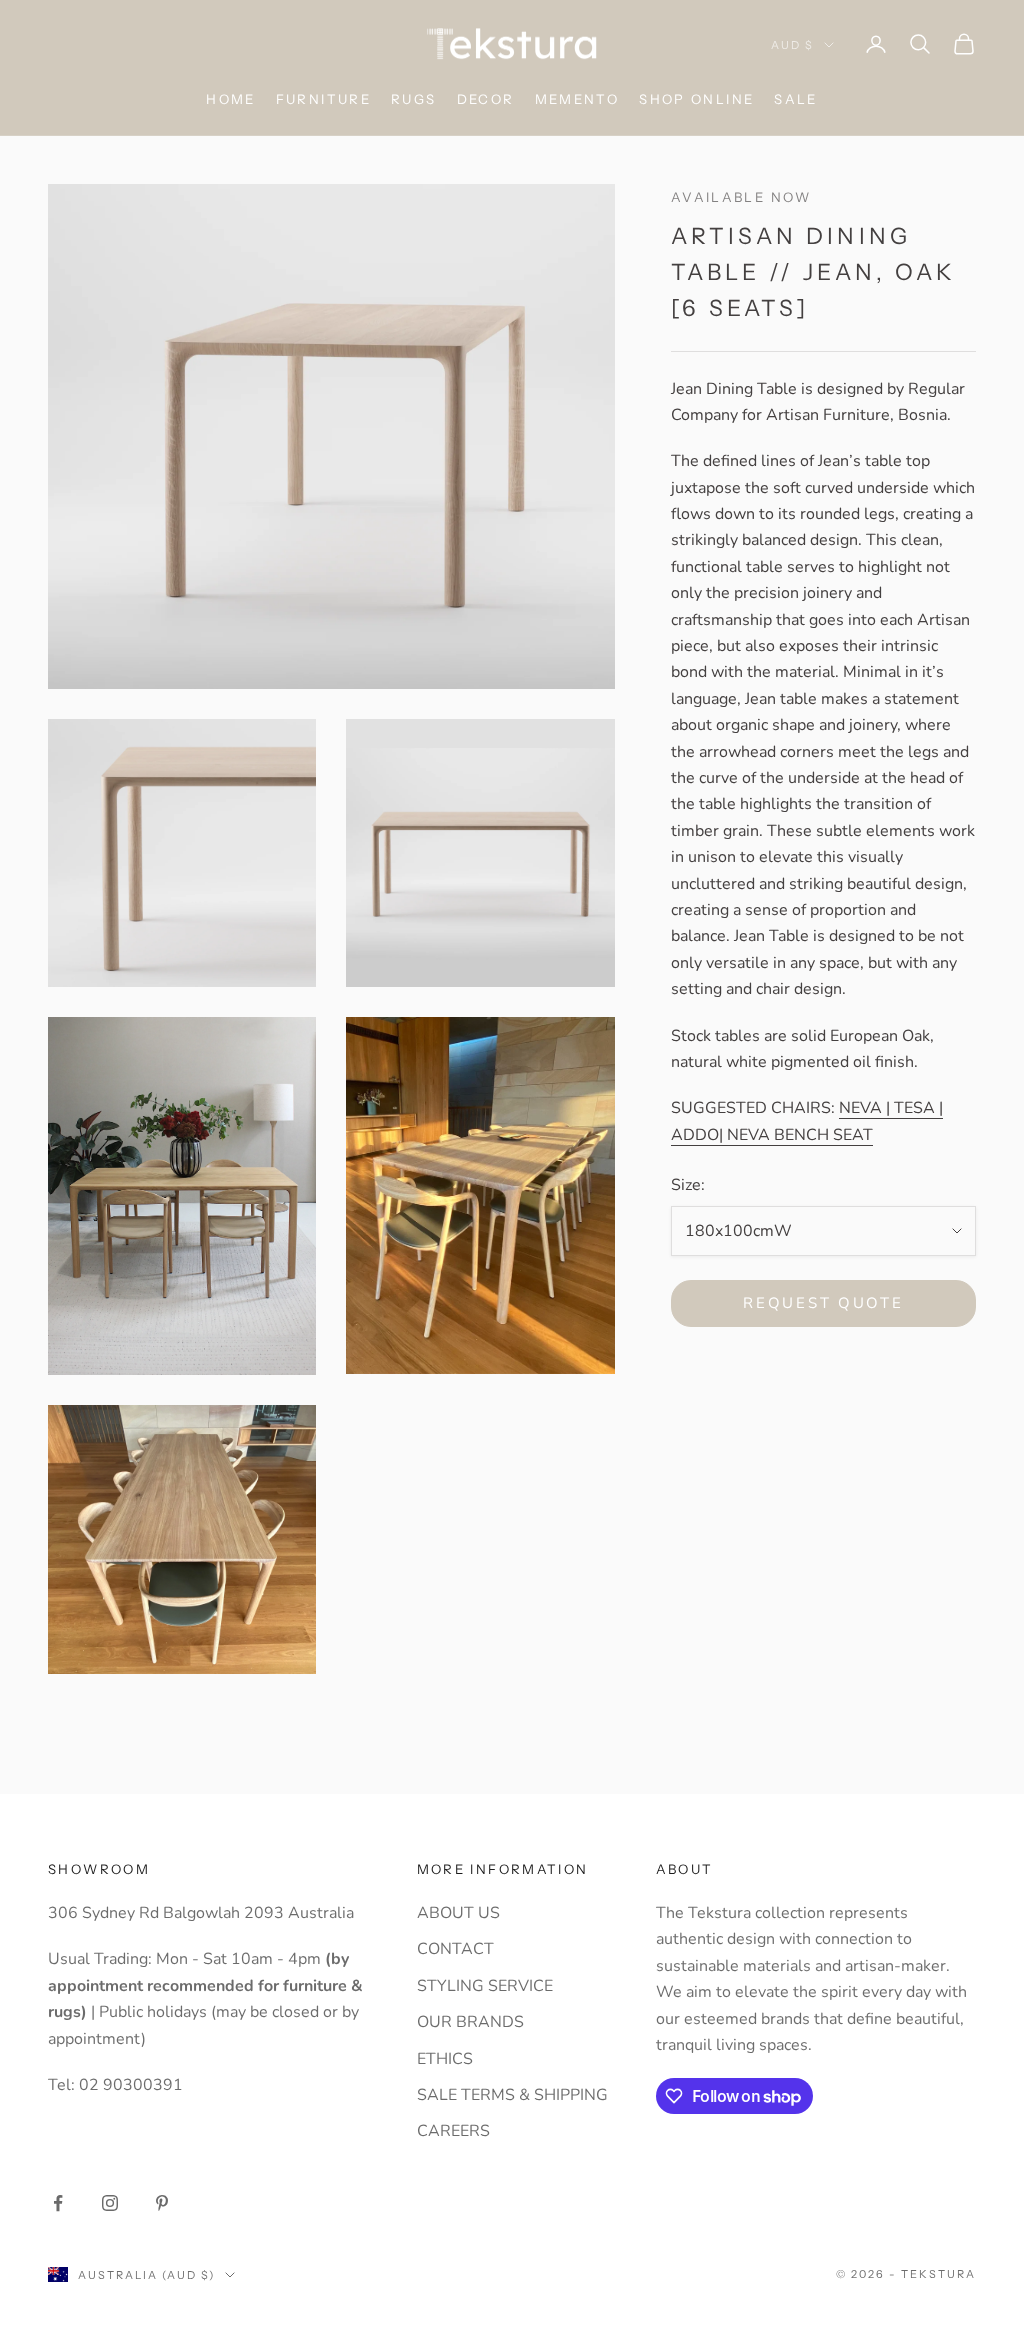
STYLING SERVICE (485, 1986)
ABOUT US (458, 1913)
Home (231, 99)
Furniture (323, 99)
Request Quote (823, 1303)
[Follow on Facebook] (58, 2203)
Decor (486, 99)
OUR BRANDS (470, 2022)
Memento (577, 99)
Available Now (741, 197)
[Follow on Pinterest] (162, 2203)
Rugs (414, 99)
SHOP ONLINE (696, 99)
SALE (796, 99)
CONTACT (455, 1949)
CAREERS (453, 2131)
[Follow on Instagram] (110, 2203)
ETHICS (445, 2059)
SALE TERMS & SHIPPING (512, 2095)
